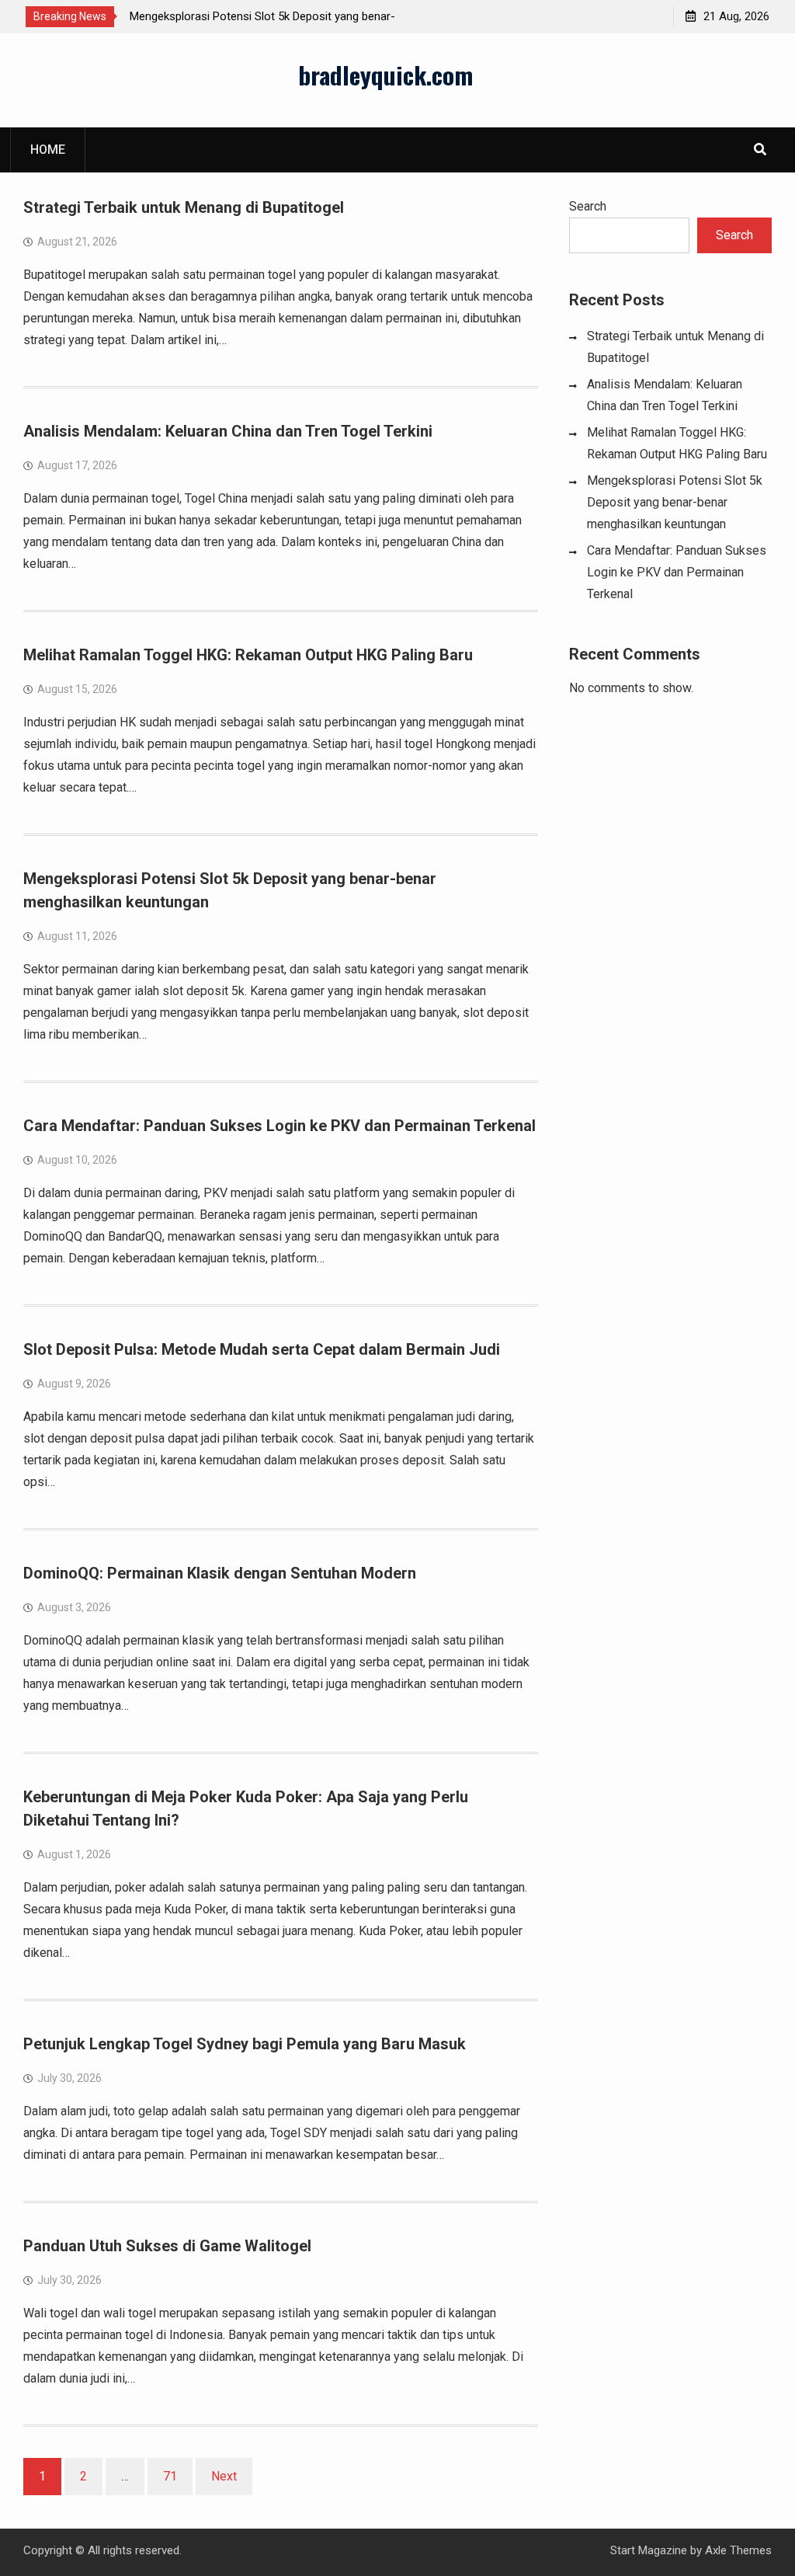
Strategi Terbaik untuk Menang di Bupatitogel (184, 207)
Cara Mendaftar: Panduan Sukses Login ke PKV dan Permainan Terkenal (279, 1126)
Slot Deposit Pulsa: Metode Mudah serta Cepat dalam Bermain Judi (262, 1349)
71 (170, 2476)
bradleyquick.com (385, 75)
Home (48, 150)
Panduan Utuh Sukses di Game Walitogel (167, 2246)
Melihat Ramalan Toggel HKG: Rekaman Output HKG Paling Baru (248, 655)
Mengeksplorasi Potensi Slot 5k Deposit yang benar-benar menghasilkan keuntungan (675, 502)
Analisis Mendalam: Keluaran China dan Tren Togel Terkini (228, 431)
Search (588, 206)
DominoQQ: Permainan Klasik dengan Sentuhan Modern (220, 1573)
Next (224, 2476)
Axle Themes (738, 2550)
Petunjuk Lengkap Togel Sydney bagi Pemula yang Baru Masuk (245, 2044)
